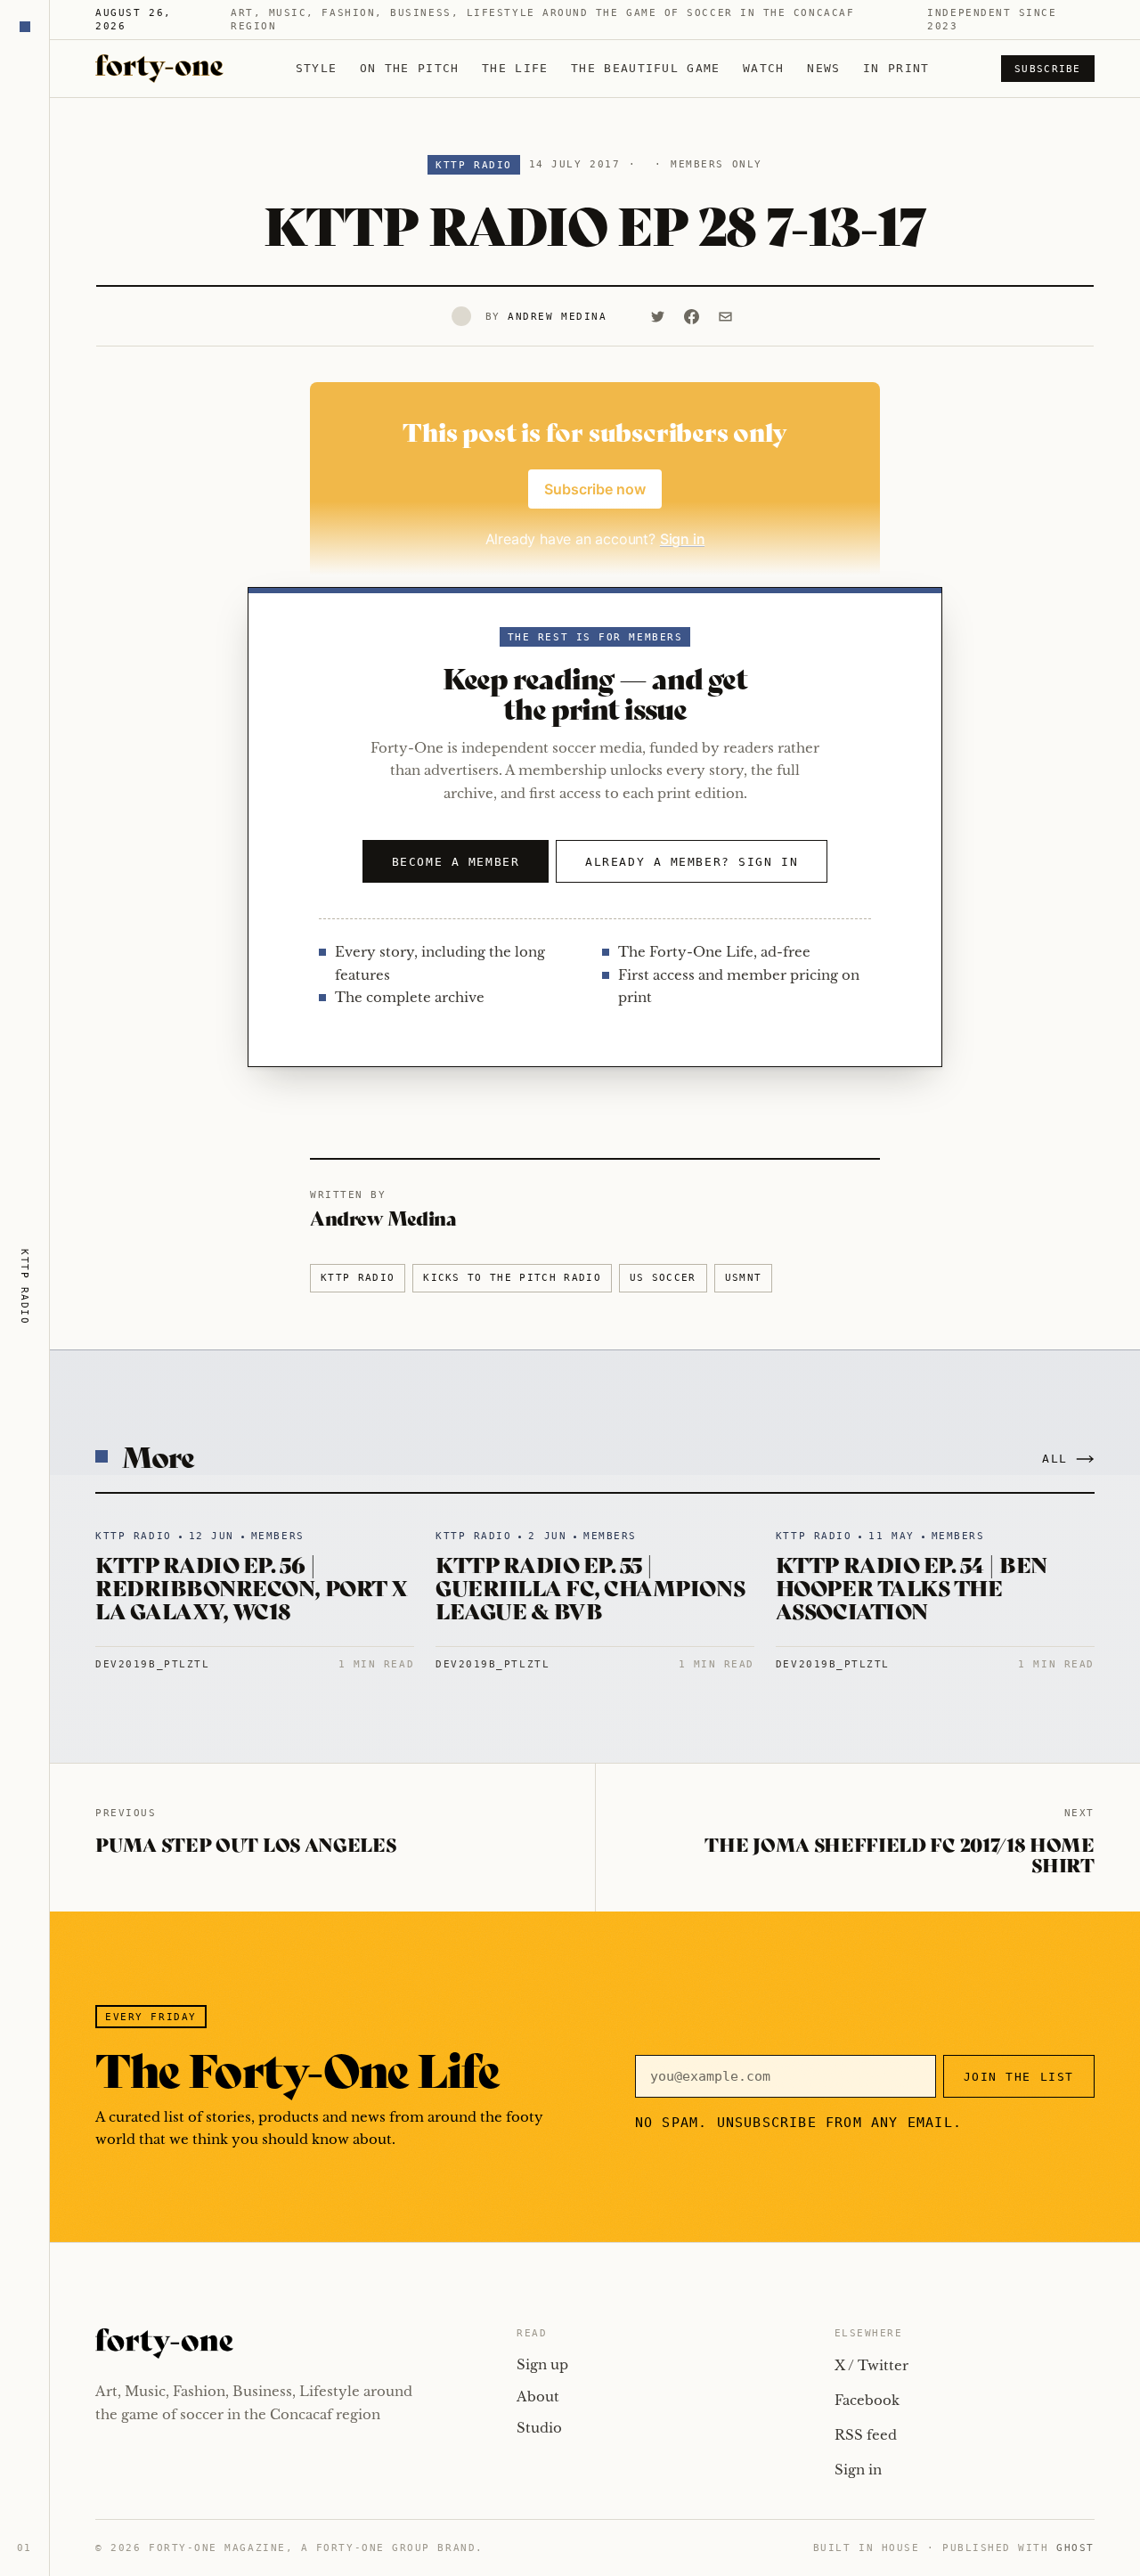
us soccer (663, 1278)
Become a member (456, 862)
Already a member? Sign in (692, 862)
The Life (515, 68)
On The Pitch (410, 68)
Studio (539, 2428)
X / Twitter (871, 2365)
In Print (896, 68)
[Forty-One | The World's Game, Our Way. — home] (159, 69)
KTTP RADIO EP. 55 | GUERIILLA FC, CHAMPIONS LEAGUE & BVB (590, 1587)
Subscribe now (595, 489)
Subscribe (1048, 69)
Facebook (867, 2400)
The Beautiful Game (645, 68)
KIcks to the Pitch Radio (512, 1278)
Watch (764, 68)
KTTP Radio (473, 165)
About (538, 2397)
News (823, 68)
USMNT (744, 1278)
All (1055, 1459)
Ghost (1075, 2548)
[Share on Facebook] (691, 316)
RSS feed (866, 2435)
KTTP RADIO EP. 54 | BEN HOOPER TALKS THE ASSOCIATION (912, 1587)
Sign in (858, 2470)
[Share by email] (725, 316)
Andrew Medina (557, 317)
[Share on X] (657, 316)
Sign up (542, 2364)
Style (317, 68)
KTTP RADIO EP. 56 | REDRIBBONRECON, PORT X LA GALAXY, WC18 (251, 1587)
